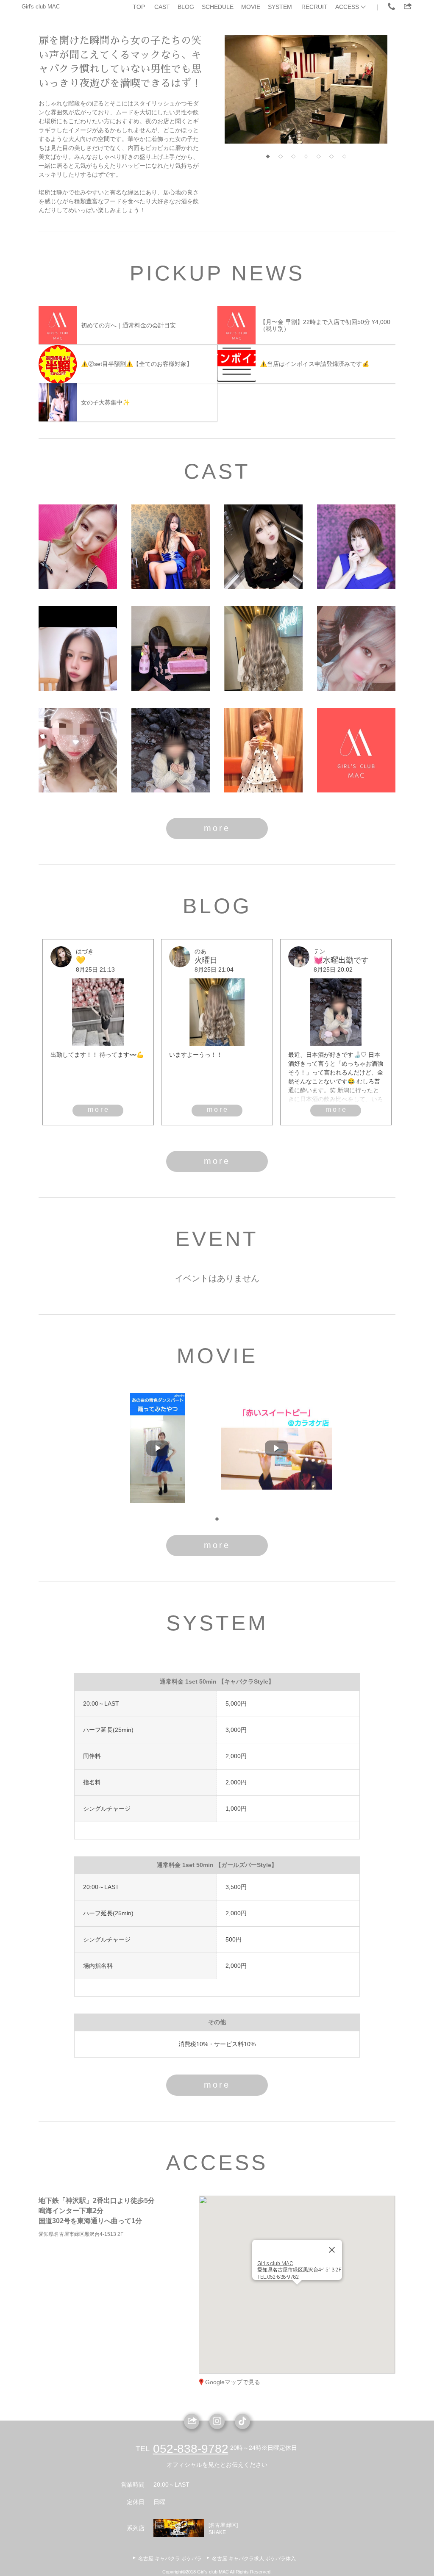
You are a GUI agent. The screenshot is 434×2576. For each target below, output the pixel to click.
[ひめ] (171, 648)
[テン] (171, 750)
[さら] (263, 750)
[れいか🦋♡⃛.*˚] (78, 547)
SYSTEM (280, 7)
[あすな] (171, 547)
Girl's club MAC (41, 7)
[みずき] (356, 750)
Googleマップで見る (233, 2382)
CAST (162, 7)
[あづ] (356, 648)
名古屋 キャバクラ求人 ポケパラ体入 (254, 2559)
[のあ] (263, 648)
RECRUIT (314, 7)
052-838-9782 (191, 2449)
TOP (139, 7)
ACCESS (347, 7)
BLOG (186, 7)
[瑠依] (78, 750)
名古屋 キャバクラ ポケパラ (170, 2559)
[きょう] (356, 547)
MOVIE (251, 7)
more (217, 828)
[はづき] (263, 547)
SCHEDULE (218, 7)
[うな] (78, 648)
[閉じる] (332, 2234)
